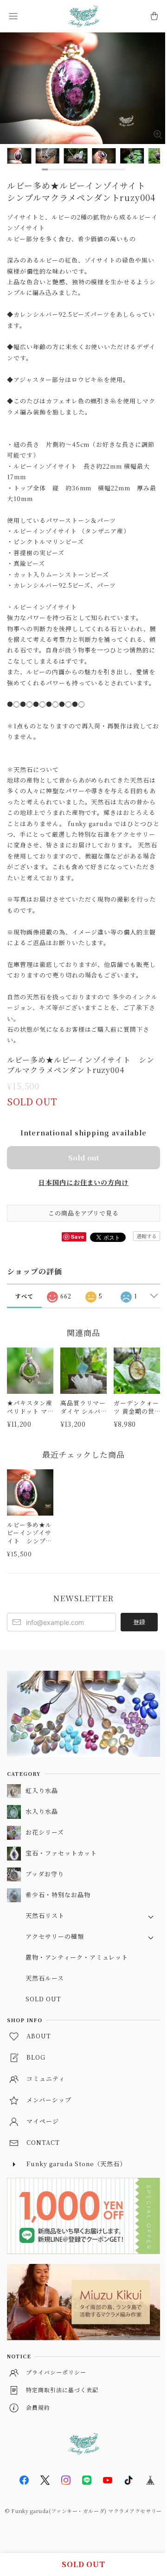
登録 (139, 1622)
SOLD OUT (43, 1999)
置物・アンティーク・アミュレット (77, 1957)
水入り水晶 (42, 1811)
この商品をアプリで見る (84, 1213)
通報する (147, 1236)
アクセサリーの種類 (55, 1936)
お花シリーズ (45, 1832)
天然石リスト (45, 1915)
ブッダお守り (45, 1874)
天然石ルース (45, 1978)
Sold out (83, 1157)
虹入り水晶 (42, 1790)
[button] (13, 16)
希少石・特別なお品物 (58, 1895)
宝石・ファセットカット (61, 1853)
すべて (24, 1296)
